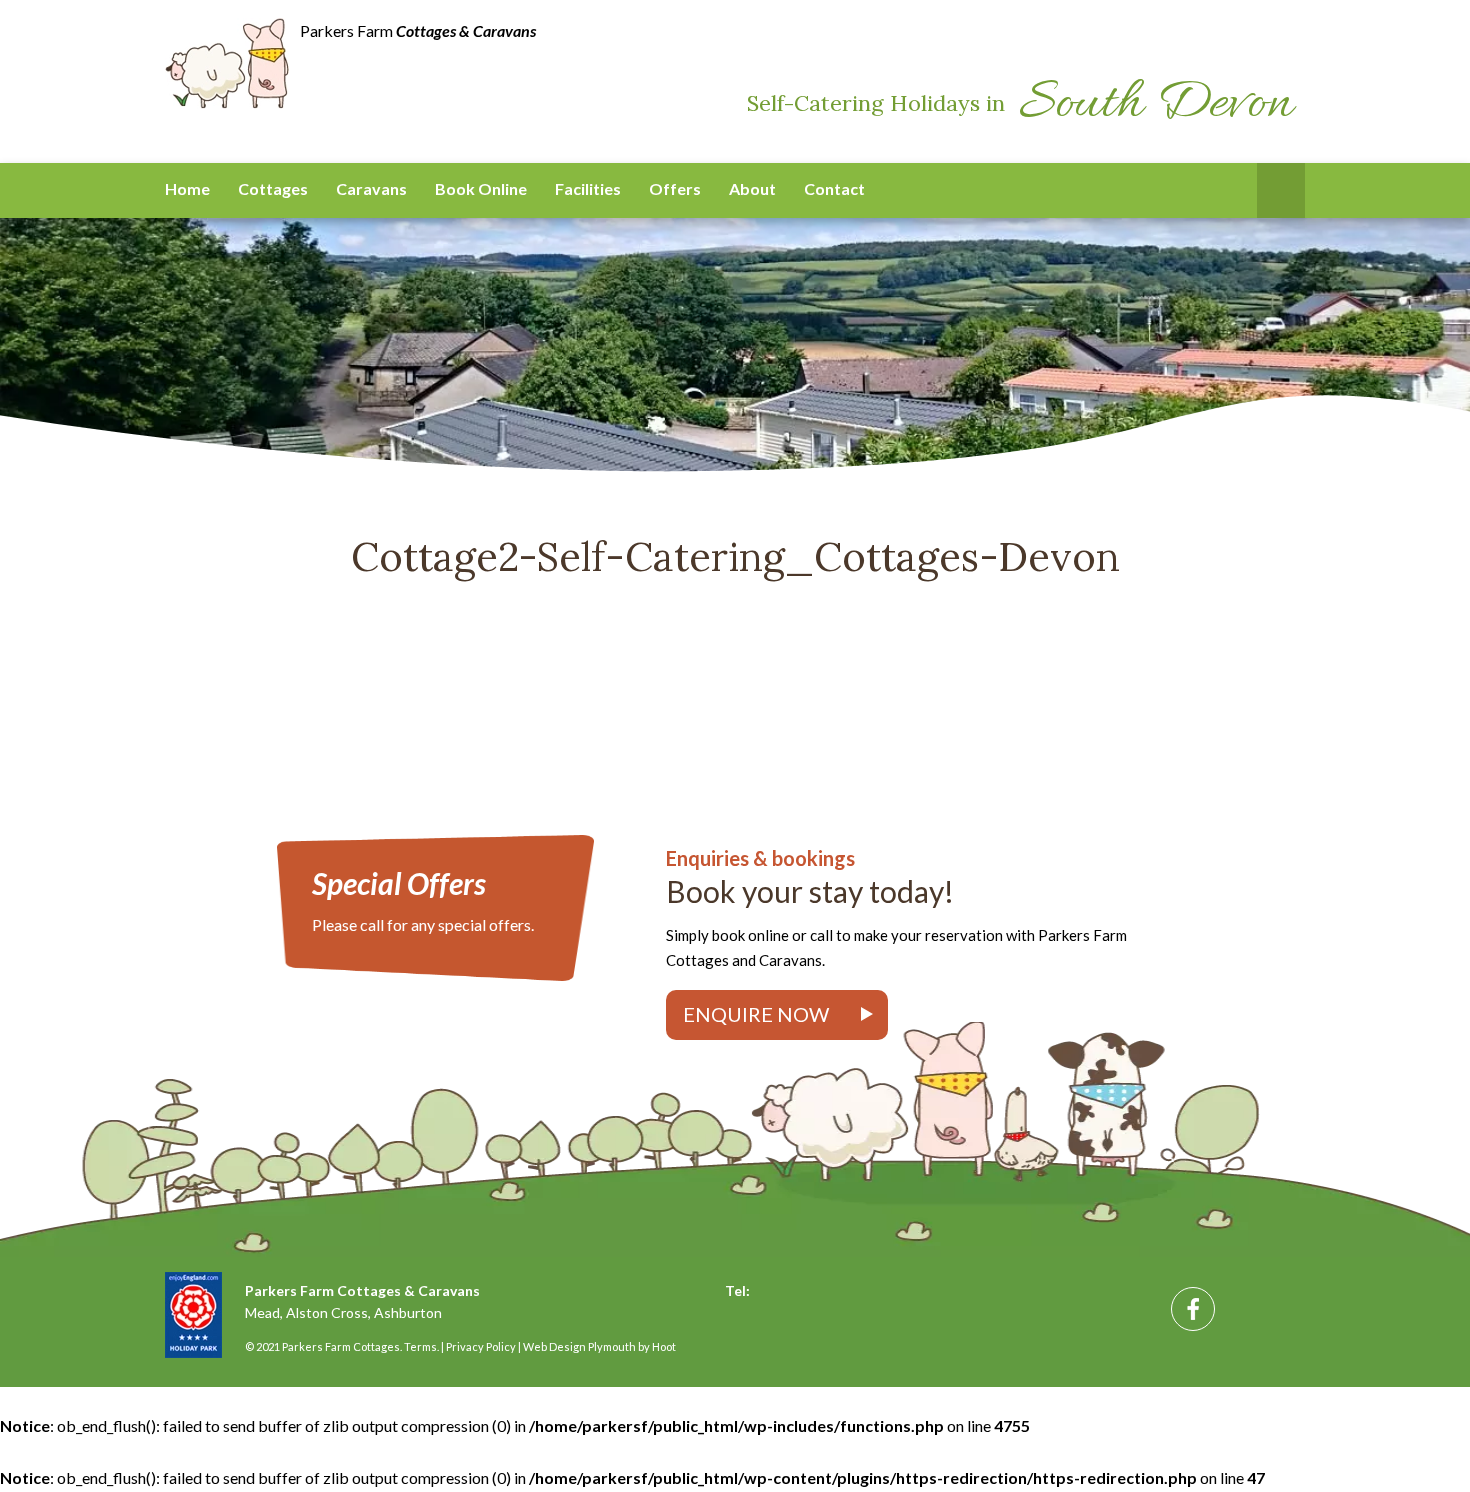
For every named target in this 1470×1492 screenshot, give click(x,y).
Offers (675, 188)
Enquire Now (756, 1014)
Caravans (371, 188)
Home (187, 188)
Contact (834, 188)
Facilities (588, 188)
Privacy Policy (481, 1346)
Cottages (273, 188)
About (752, 188)
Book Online (481, 188)
